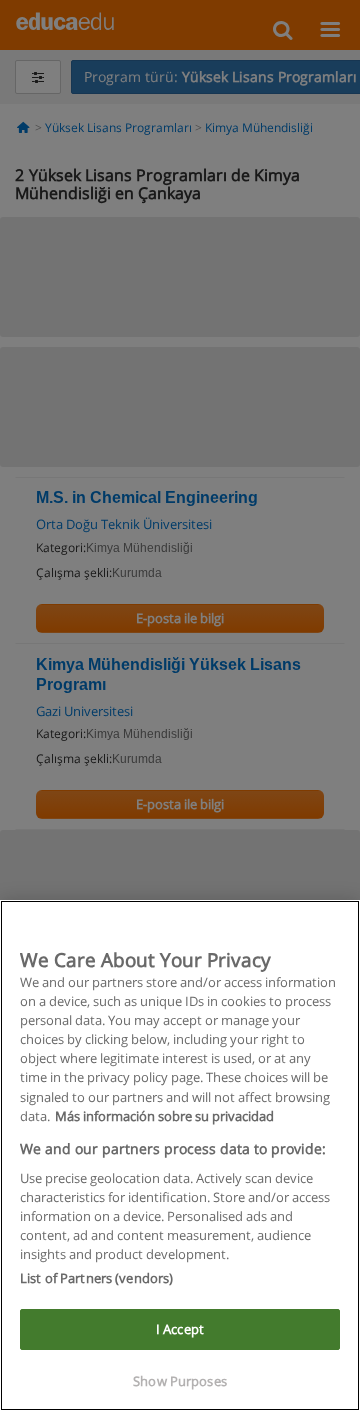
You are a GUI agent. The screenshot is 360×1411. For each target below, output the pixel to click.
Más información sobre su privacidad (164, 1116)
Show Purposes (180, 1381)
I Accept (180, 1329)
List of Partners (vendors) (96, 1278)
